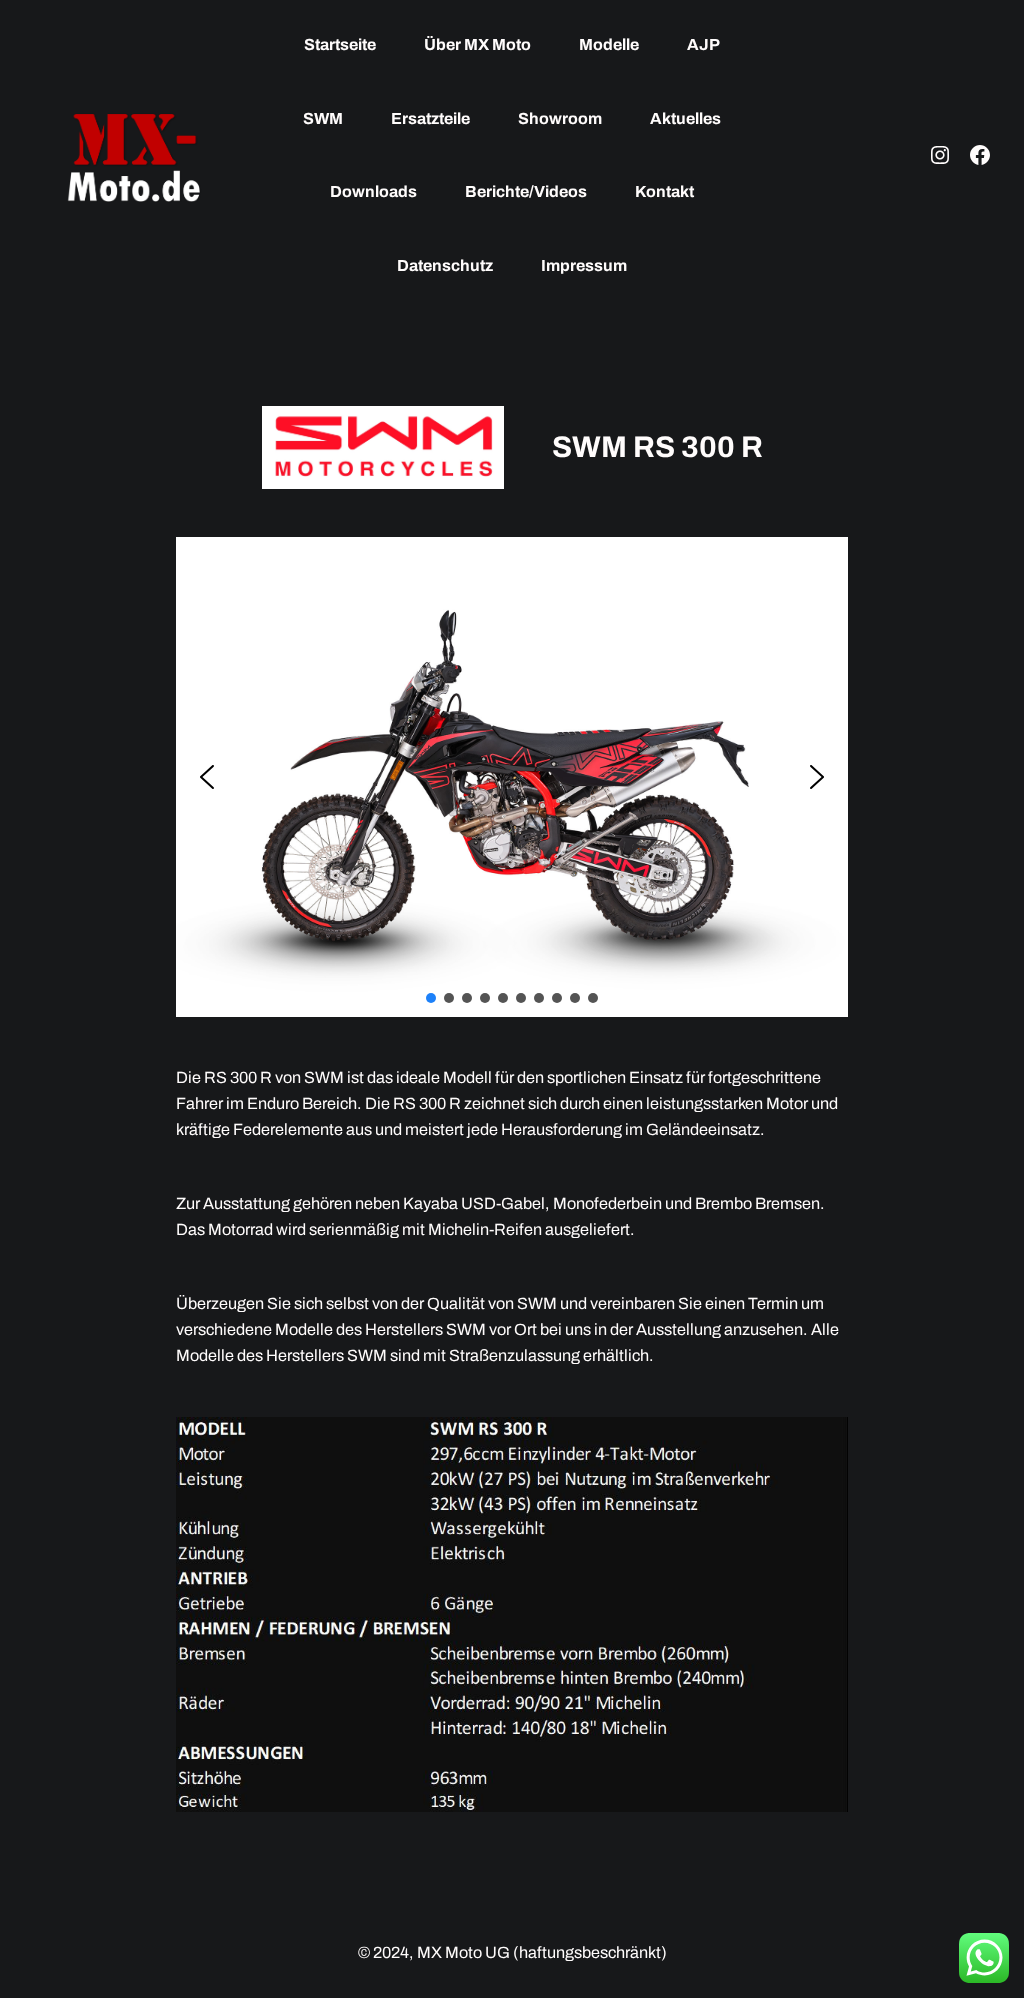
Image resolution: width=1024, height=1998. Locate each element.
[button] (207, 777)
